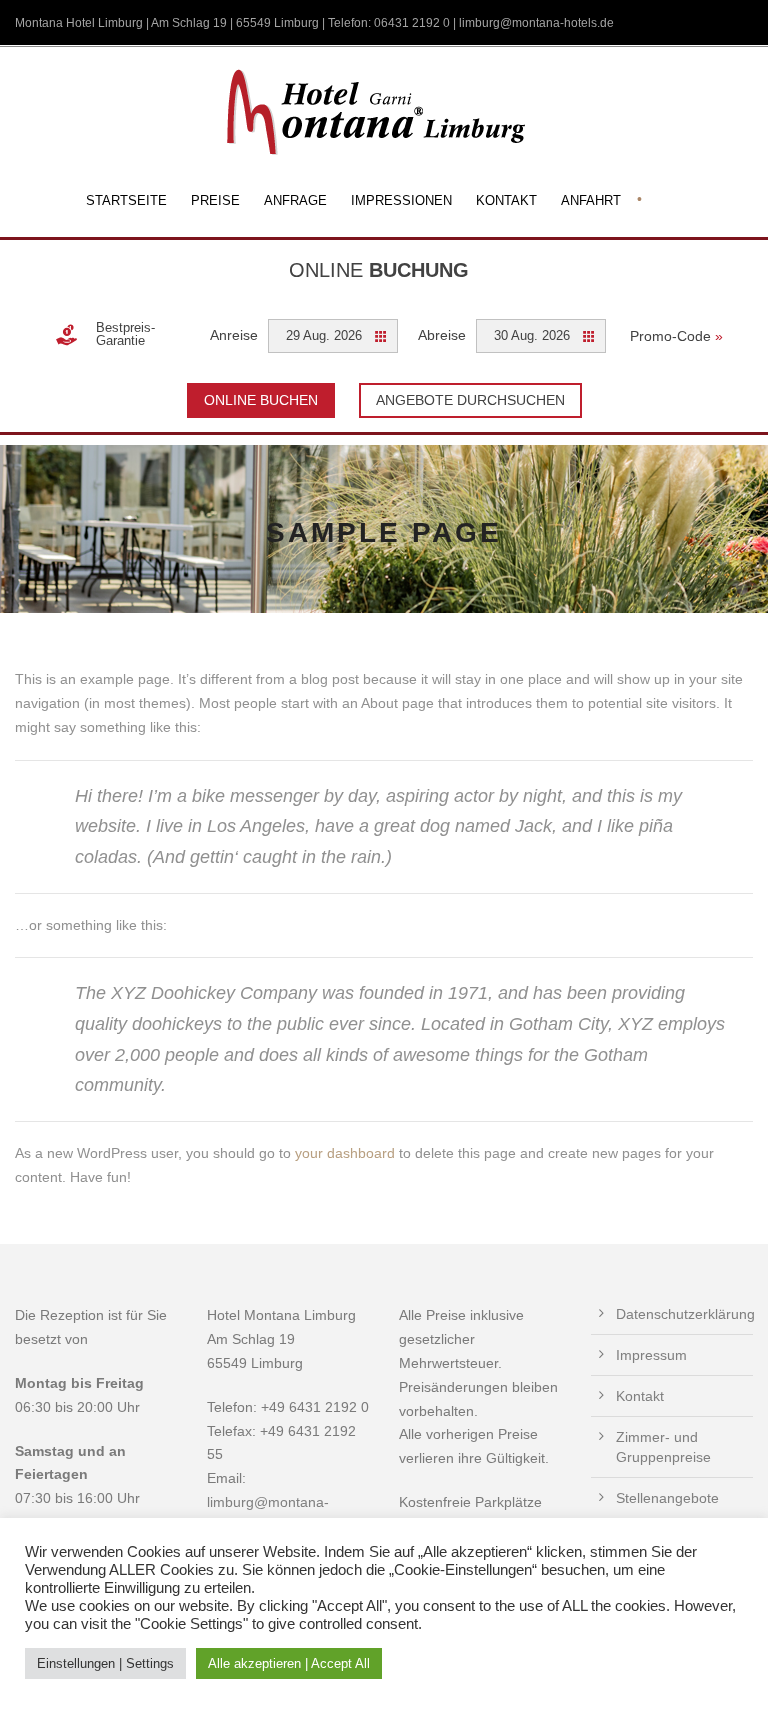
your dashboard (345, 1153)
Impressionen (401, 200)
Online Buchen (261, 400)
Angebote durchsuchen (470, 400)
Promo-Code (676, 336)
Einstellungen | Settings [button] (105, 1663)
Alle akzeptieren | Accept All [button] (289, 1663)
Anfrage (295, 200)
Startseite (126, 200)
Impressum (651, 1355)
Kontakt (506, 200)
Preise (215, 200)
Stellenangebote (667, 1498)
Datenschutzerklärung (685, 1314)
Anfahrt (591, 200)
